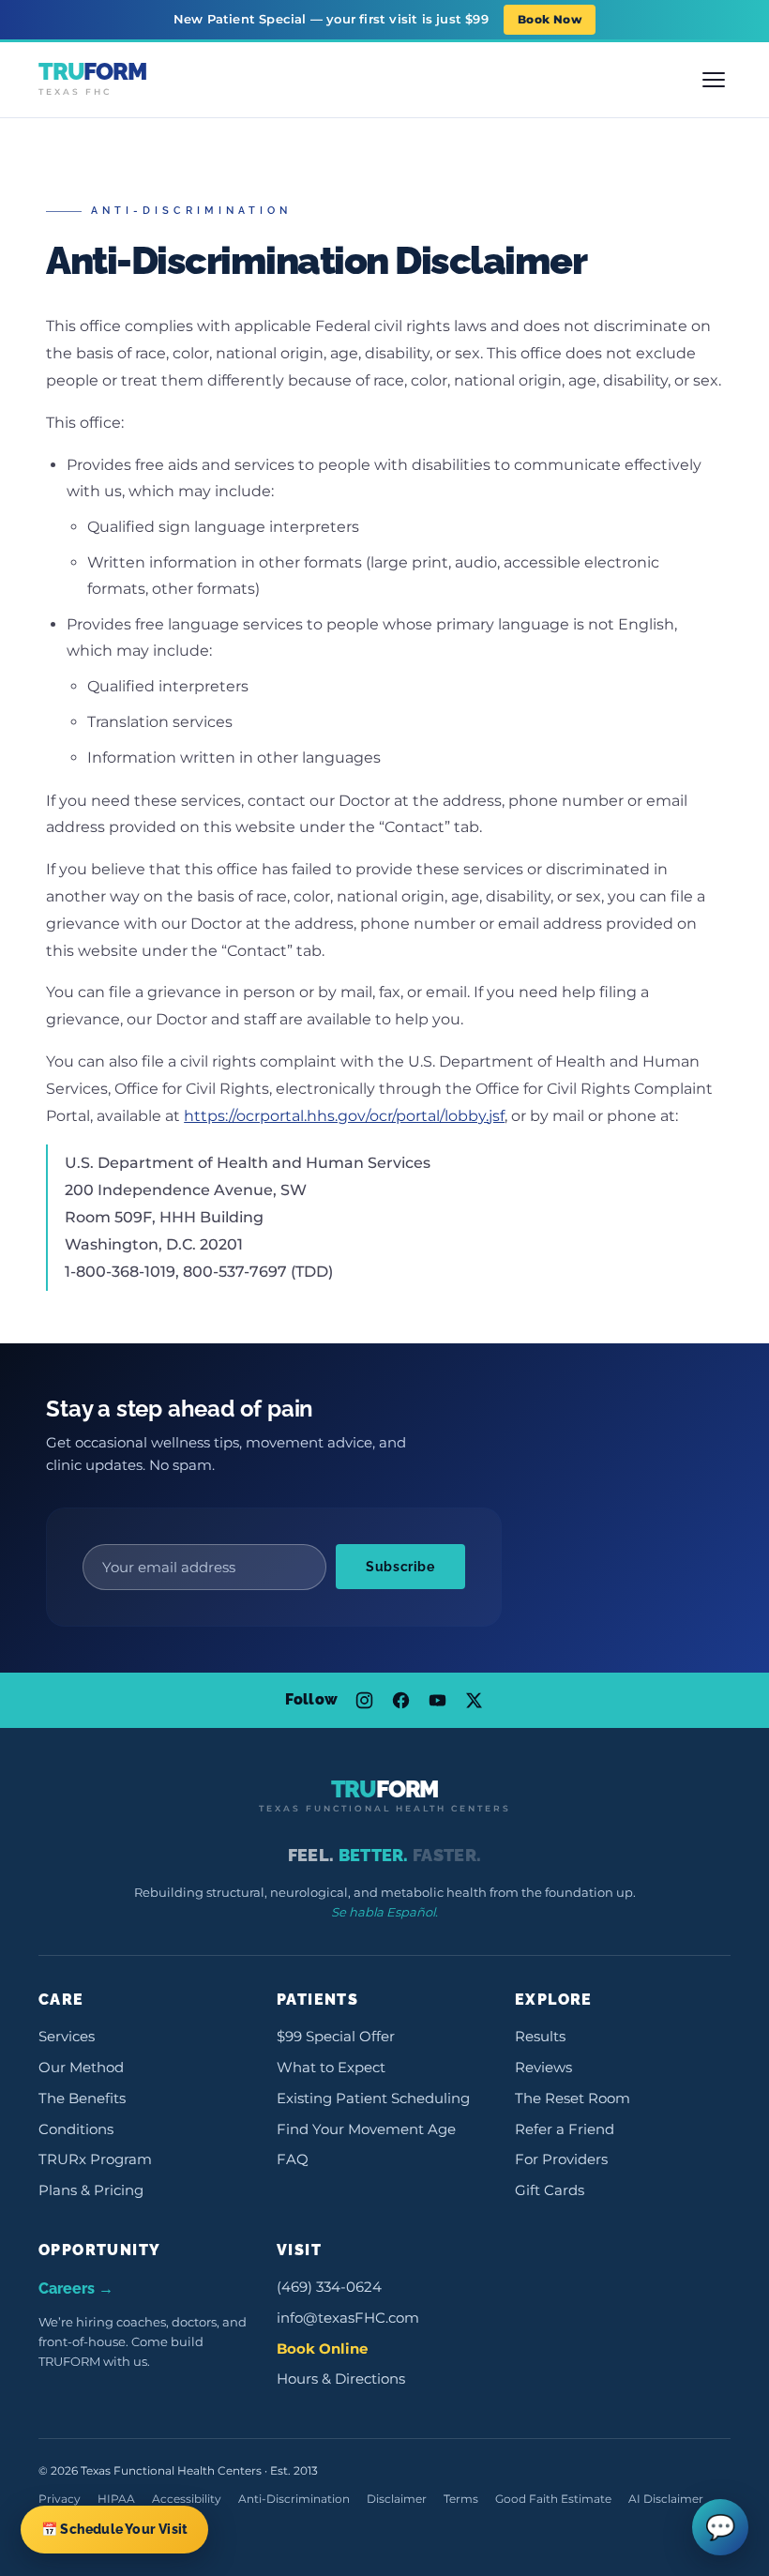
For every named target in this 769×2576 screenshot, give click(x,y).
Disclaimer (397, 2499)
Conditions (76, 2129)
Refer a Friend (565, 2129)
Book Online (322, 2349)
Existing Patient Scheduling (373, 2099)
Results (540, 2037)
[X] (474, 1700)
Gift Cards (550, 2190)
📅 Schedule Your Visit (114, 2529)
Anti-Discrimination (294, 2499)
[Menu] (714, 80)
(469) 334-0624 (329, 2287)
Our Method (81, 2068)
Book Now (550, 19)
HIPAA (116, 2499)
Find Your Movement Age (366, 2129)
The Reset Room (573, 2099)
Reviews (543, 2068)
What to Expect (331, 2068)
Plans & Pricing (91, 2190)
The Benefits (82, 2099)
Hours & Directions (341, 2379)
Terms (461, 2499)
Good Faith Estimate (553, 2499)
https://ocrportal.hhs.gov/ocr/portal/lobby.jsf (344, 1116)
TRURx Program (95, 2159)
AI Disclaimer (666, 2499)
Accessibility (187, 2499)
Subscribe (400, 1567)
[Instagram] (364, 1700)
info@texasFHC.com (348, 2318)
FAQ (293, 2159)
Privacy (60, 2499)
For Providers (561, 2159)
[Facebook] (401, 1700)
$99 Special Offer (336, 2037)
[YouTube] (437, 1700)
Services (67, 2037)
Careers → (76, 2288)
